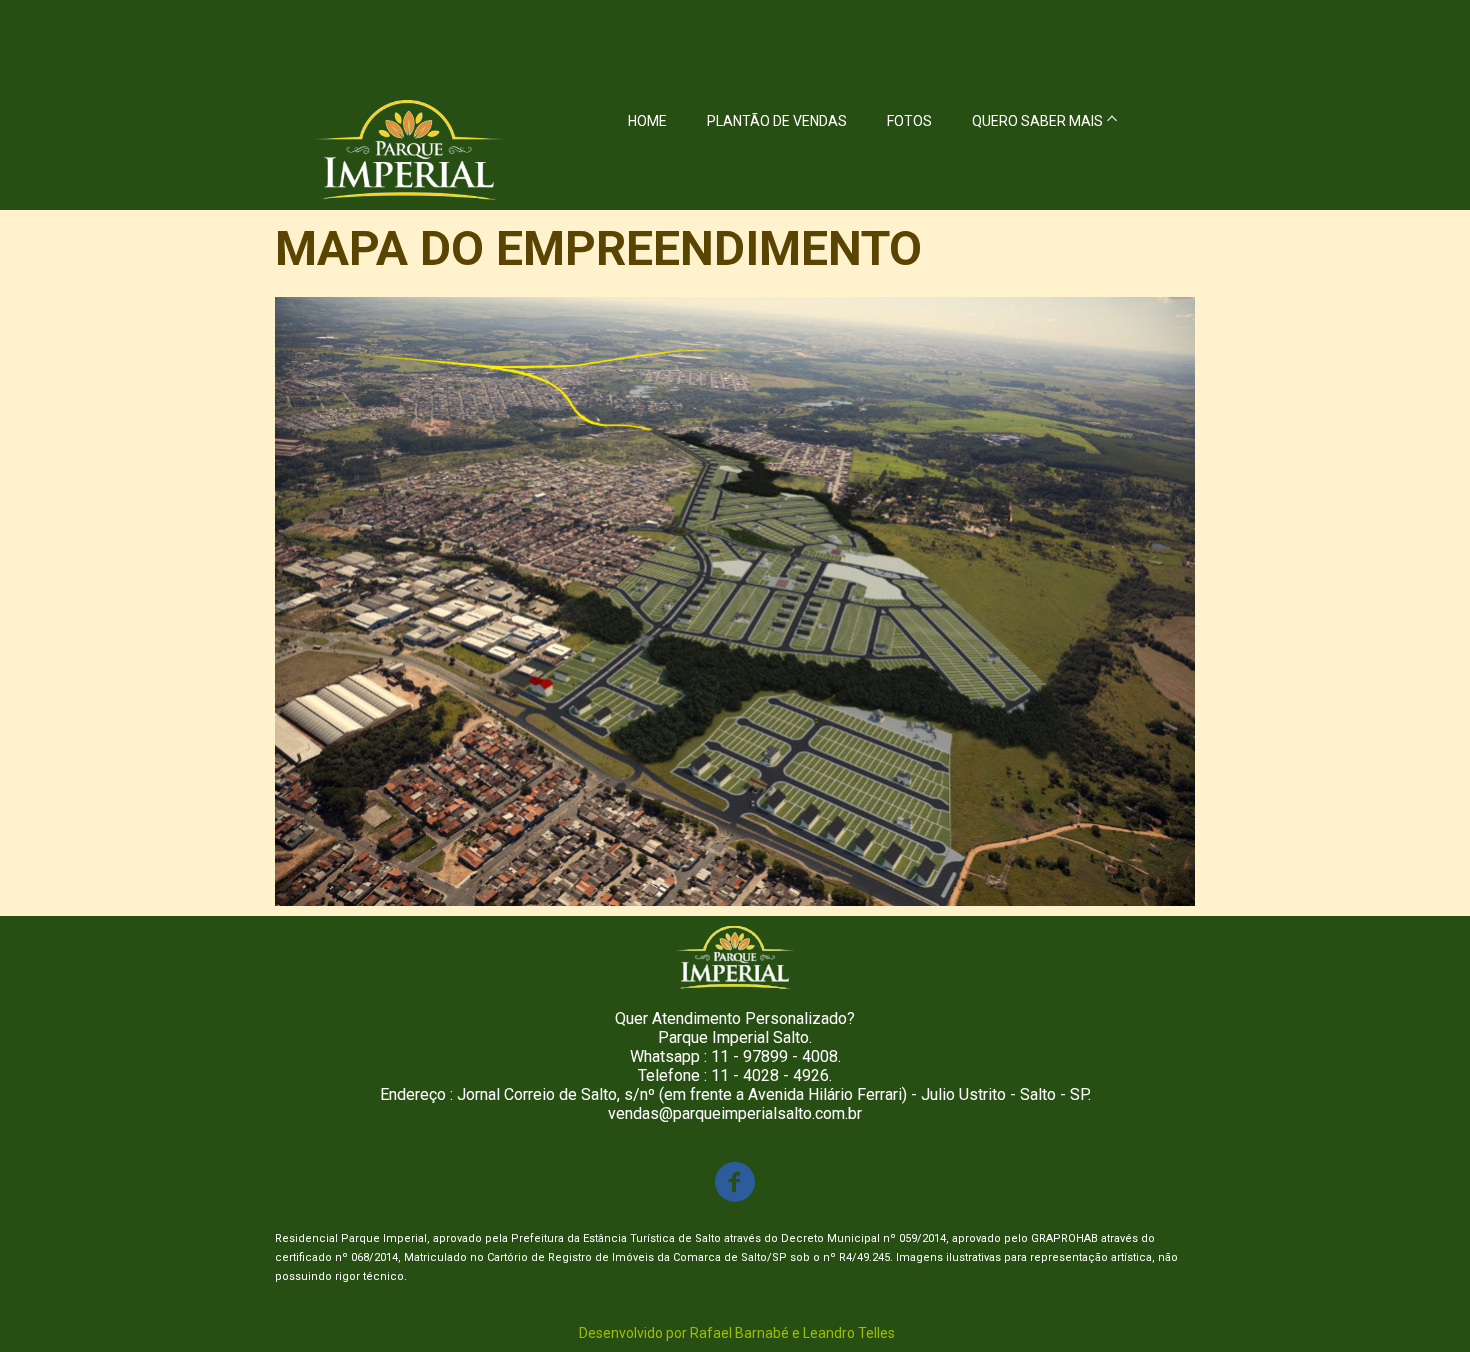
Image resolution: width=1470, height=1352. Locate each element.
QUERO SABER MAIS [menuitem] (1037, 121)
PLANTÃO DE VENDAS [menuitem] (777, 121)
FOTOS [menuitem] (909, 121)
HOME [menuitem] (647, 121)
